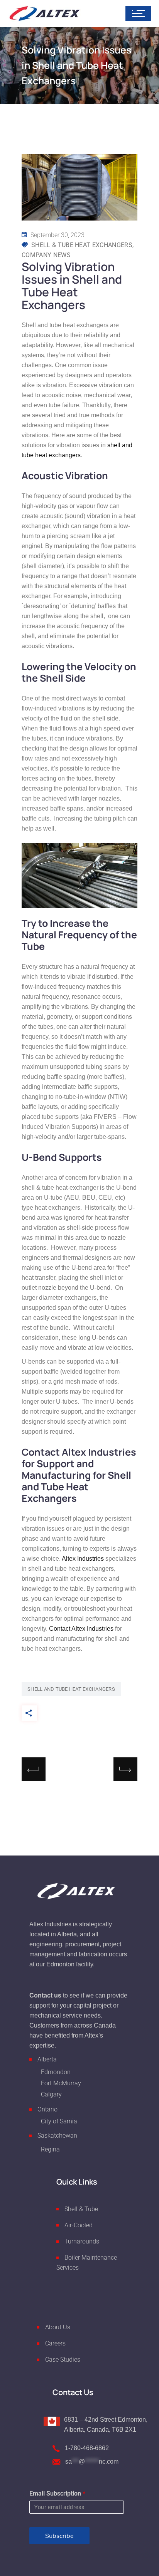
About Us (58, 2327)
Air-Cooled (79, 2225)
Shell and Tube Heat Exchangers (71, 1689)
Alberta (47, 2059)
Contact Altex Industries (81, 1629)
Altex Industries (83, 1559)
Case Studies (63, 2359)
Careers (55, 2343)
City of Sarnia (59, 2121)
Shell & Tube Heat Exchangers (82, 245)
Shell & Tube (81, 2209)
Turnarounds (82, 2241)
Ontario (47, 2109)
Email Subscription (57, 2493)
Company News (46, 255)
